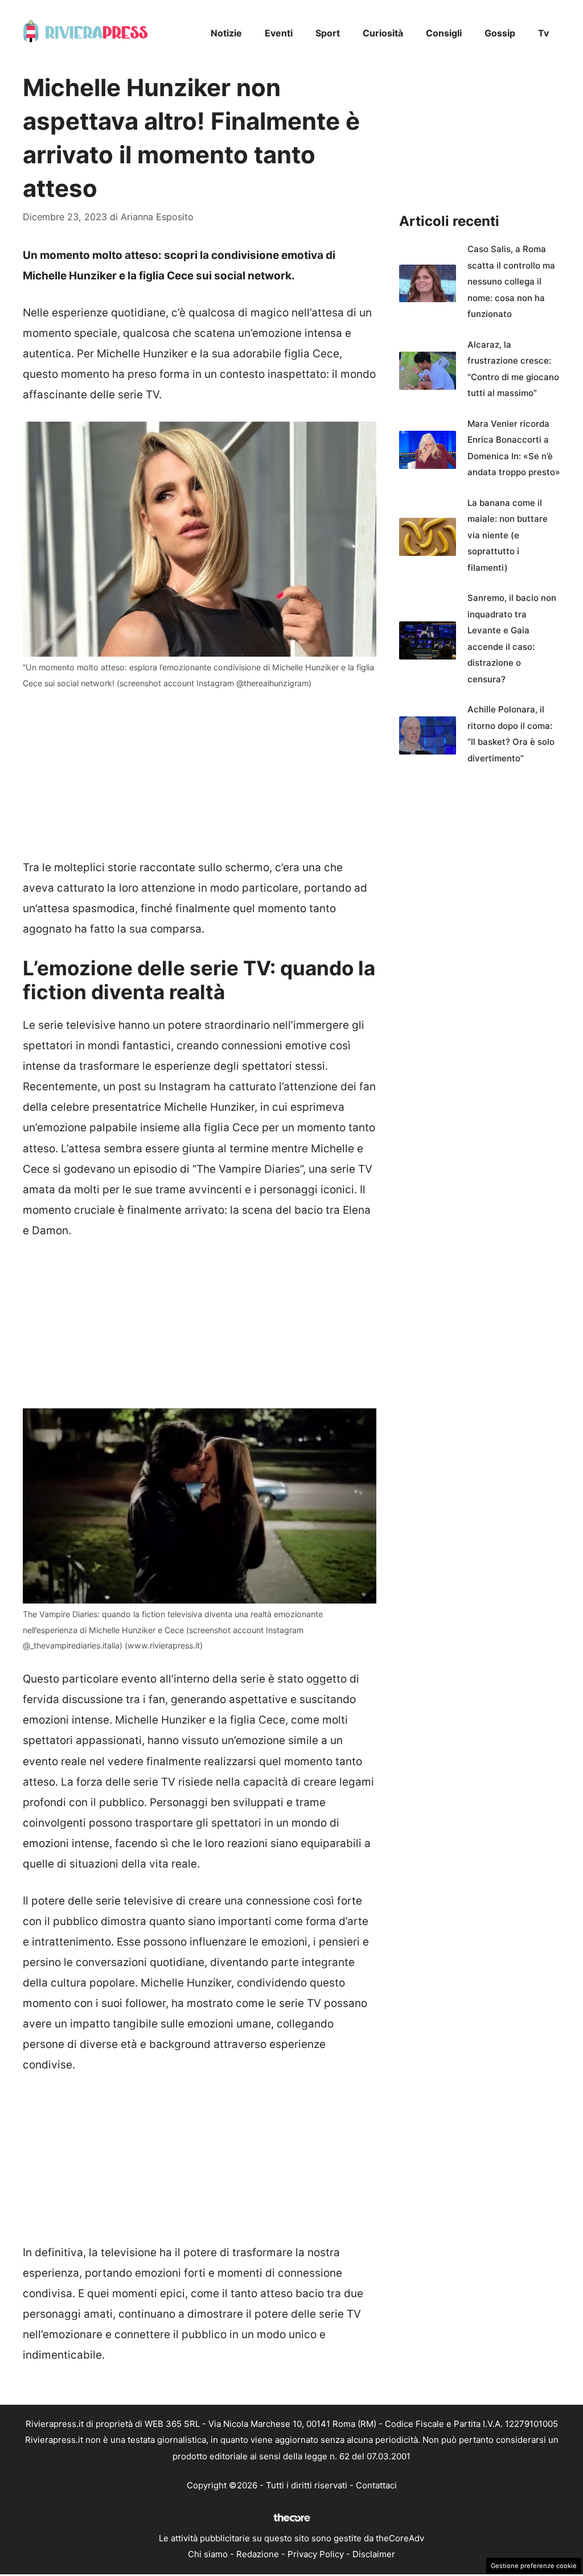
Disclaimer (374, 2554)
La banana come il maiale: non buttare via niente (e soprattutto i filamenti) (508, 535)
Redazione (258, 2554)
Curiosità (383, 33)
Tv (543, 33)
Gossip (500, 33)
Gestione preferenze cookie (534, 2566)
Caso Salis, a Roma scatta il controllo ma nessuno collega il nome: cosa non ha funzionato (511, 281)
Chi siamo (208, 2554)
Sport (328, 33)
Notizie (226, 33)
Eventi (279, 33)
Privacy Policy (316, 2554)
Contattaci (376, 2485)
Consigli (444, 33)
